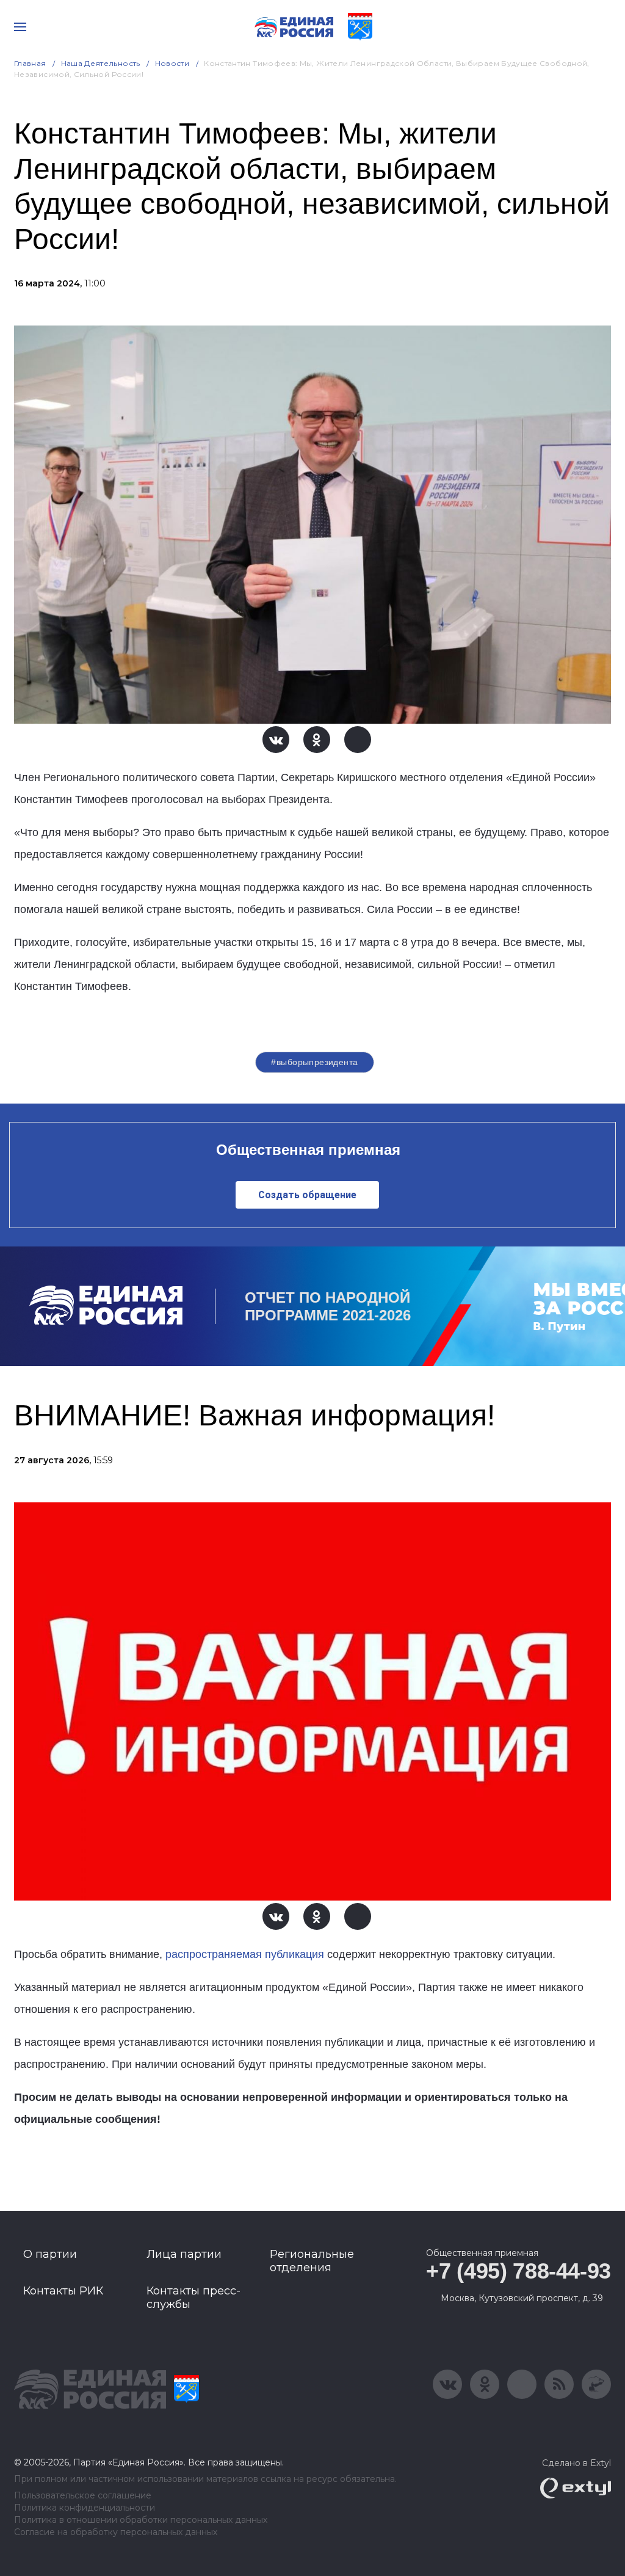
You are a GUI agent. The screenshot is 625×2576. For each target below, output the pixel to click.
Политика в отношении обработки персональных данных (141, 2520)
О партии (50, 2254)
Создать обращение (307, 1195)
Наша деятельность (101, 63)
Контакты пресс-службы (193, 2298)
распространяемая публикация (246, 1954)
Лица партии (184, 2254)
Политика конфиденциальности (85, 2508)
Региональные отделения (312, 2261)
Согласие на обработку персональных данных (116, 2532)
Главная (30, 63)
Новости (172, 63)
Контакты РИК (63, 2291)
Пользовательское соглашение (83, 2496)
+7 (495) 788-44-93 (518, 2271)
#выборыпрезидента (314, 1062)
